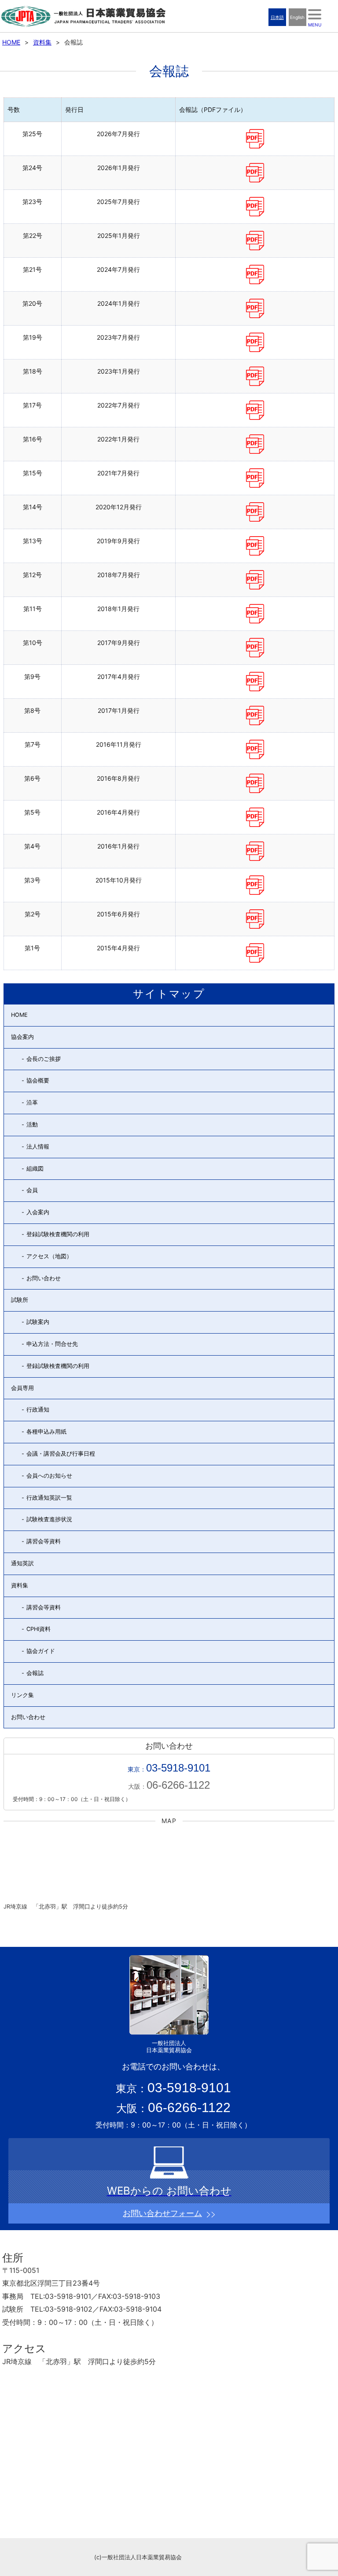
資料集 (42, 42)
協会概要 (38, 1080)
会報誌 (35, 1673)
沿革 (32, 1103)
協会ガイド (41, 1651)
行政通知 (38, 1410)
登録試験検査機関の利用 (58, 1234)
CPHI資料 (39, 1629)
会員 (32, 1190)
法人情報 (38, 1147)
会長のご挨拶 (44, 1059)
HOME (11, 42)
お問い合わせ (44, 1278)
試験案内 (38, 1322)
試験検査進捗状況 (49, 1519)
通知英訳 (22, 1563)
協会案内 (22, 1037)
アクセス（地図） (49, 1256)
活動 (32, 1125)
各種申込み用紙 (46, 1432)
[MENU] (315, 14)
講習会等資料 (44, 1541)
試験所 (20, 1300)
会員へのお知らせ (49, 1476)
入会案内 (38, 1212)
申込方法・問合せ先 (52, 1344)
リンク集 (22, 1695)
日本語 (277, 17)
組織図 (35, 1169)
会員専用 (22, 1388)
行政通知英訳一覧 (49, 1498)
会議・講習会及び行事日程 (61, 1454)
